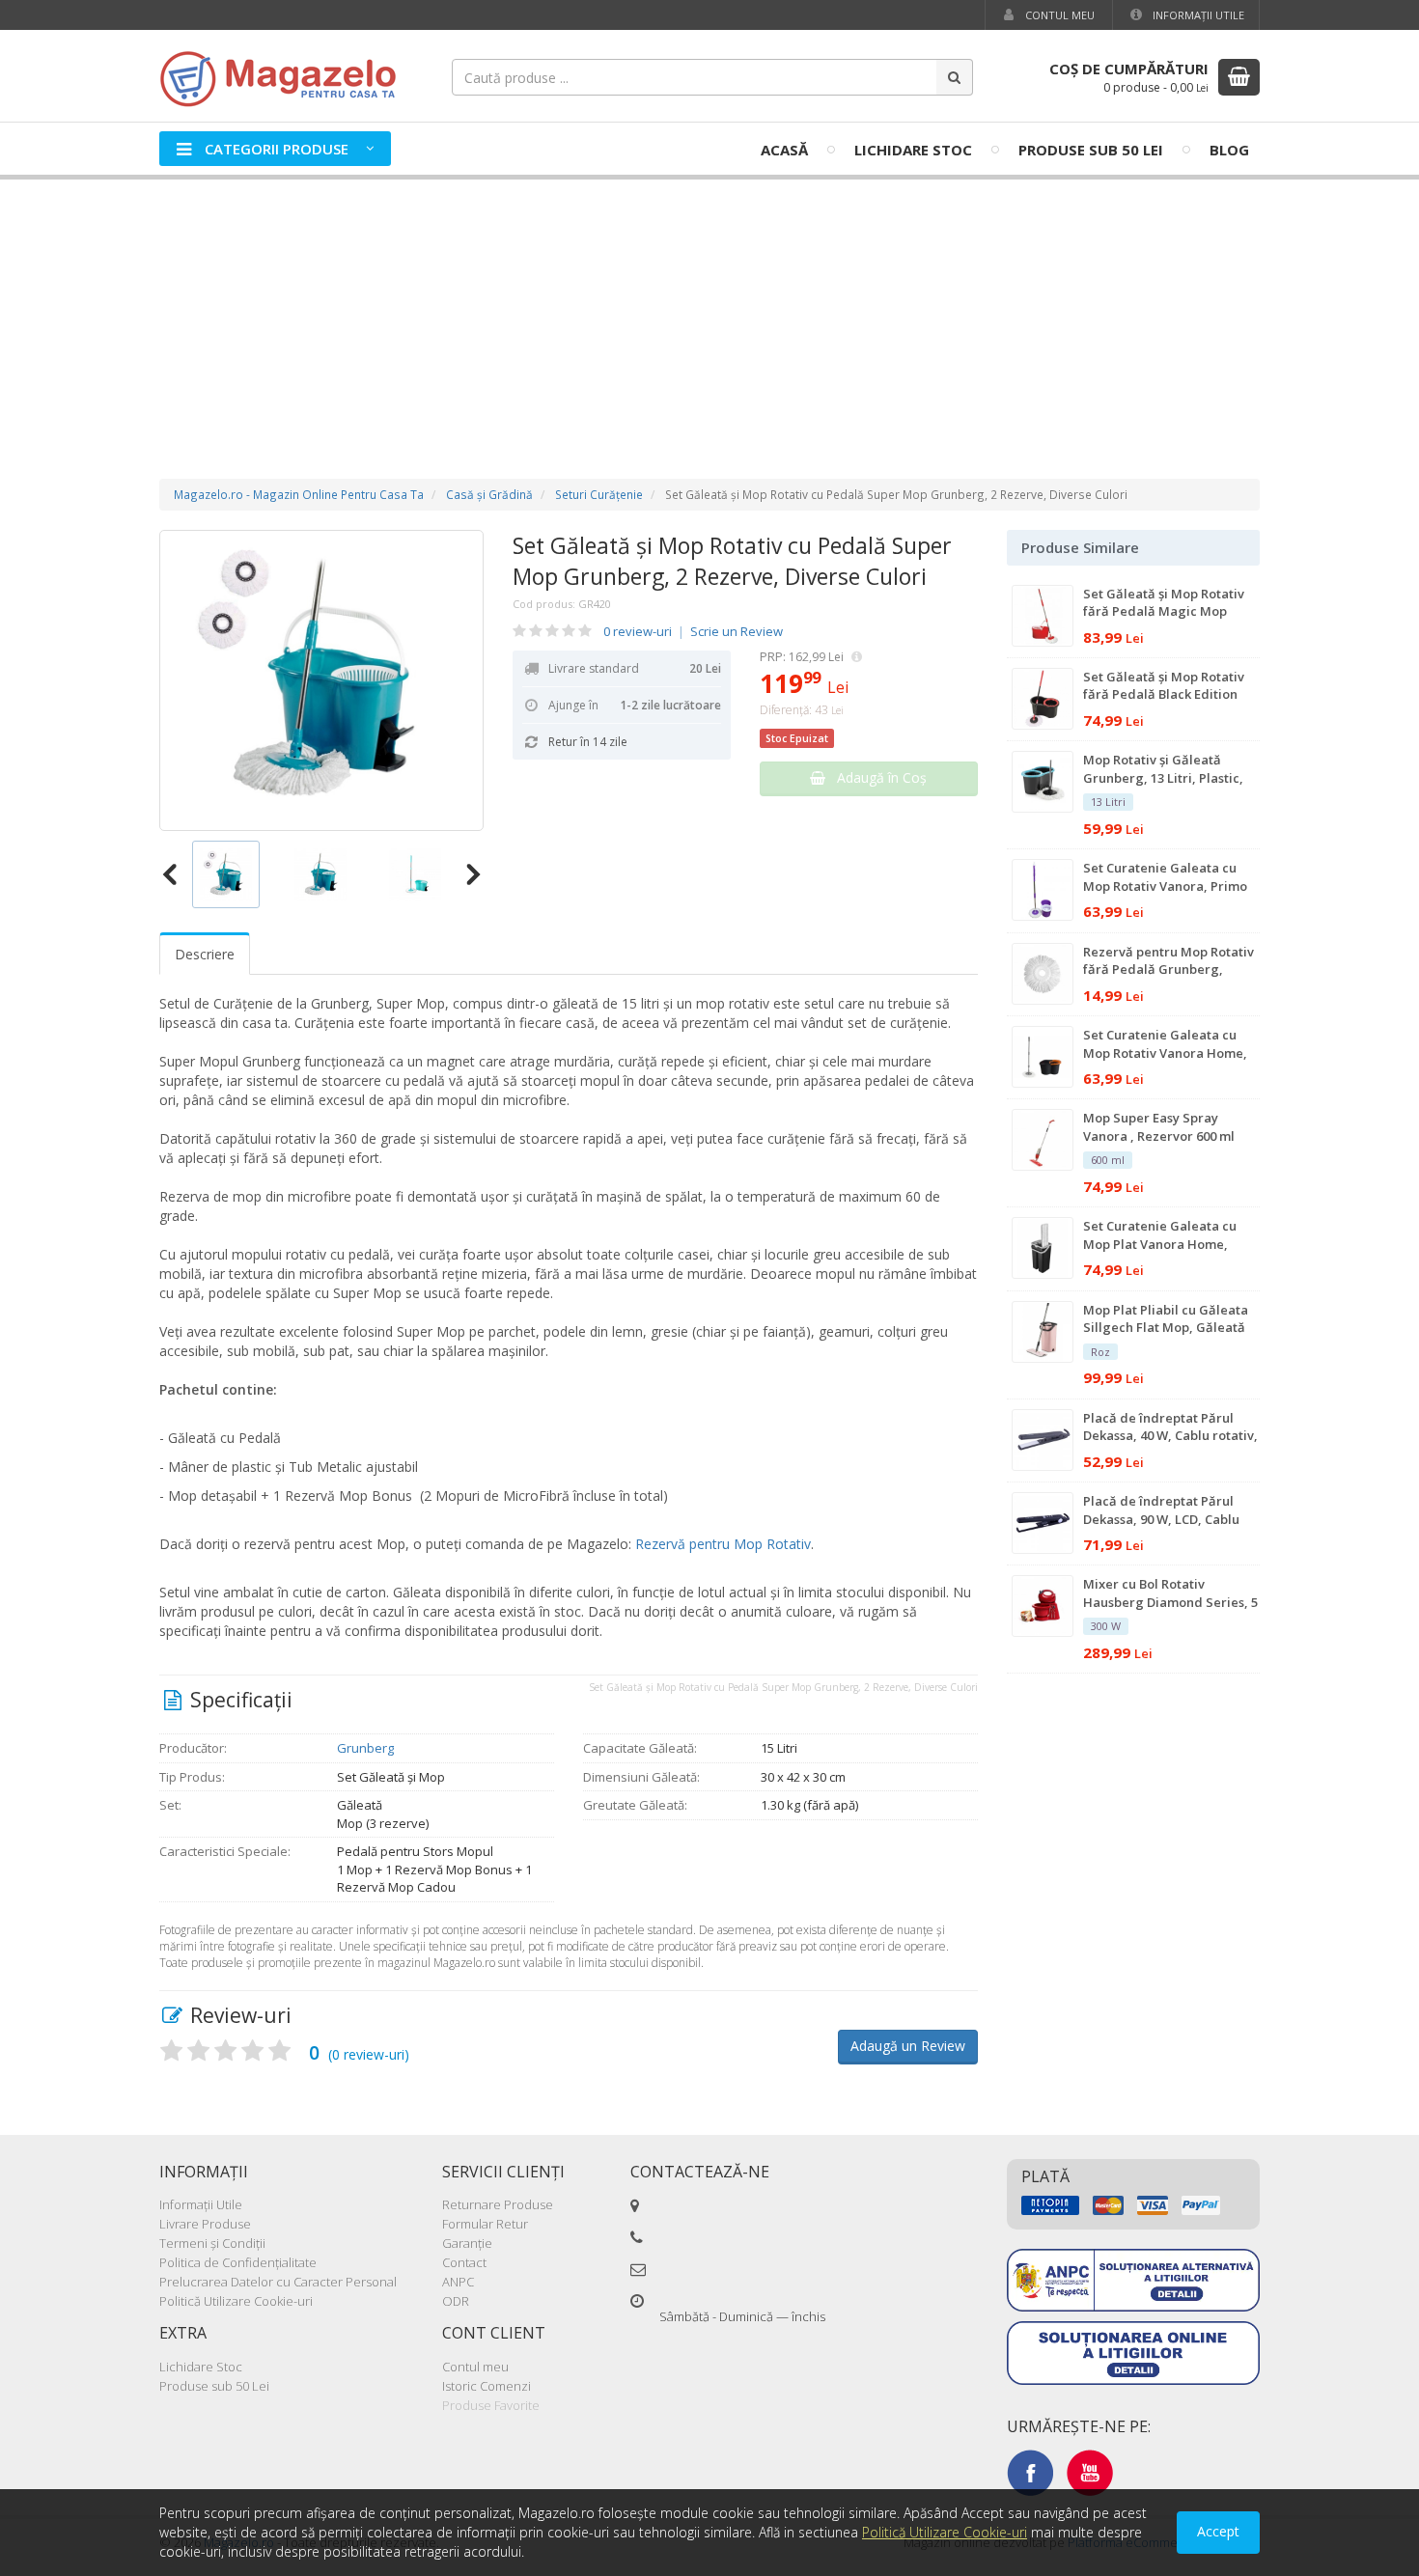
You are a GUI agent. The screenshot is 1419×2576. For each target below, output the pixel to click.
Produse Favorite (491, 2405)
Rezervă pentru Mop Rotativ (723, 1544)
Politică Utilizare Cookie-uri (236, 2301)
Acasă (784, 150)
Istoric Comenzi (487, 2386)
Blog (1229, 150)
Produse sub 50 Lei (1091, 150)
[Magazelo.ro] (285, 77)
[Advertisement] (709, 310)
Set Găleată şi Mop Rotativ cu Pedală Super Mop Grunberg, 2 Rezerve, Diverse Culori (732, 561)
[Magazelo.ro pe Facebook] (1030, 2472)
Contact (464, 2262)
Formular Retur (485, 2224)
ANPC (458, 2282)
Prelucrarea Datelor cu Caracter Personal (278, 2282)
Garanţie (467, 2243)
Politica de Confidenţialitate (238, 2262)
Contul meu (1058, 15)
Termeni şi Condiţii (212, 2243)
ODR (456, 2301)
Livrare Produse (205, 2224)
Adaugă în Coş (876, 777)
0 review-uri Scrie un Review (693, 631)
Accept (1218, 2531)
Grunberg (365, 1748)
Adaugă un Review (908, 2046)
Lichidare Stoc (913, 150)
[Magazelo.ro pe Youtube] (1090, 2472)
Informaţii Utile (1197, 15)
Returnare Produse (498, 2204)
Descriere (205, 954)
